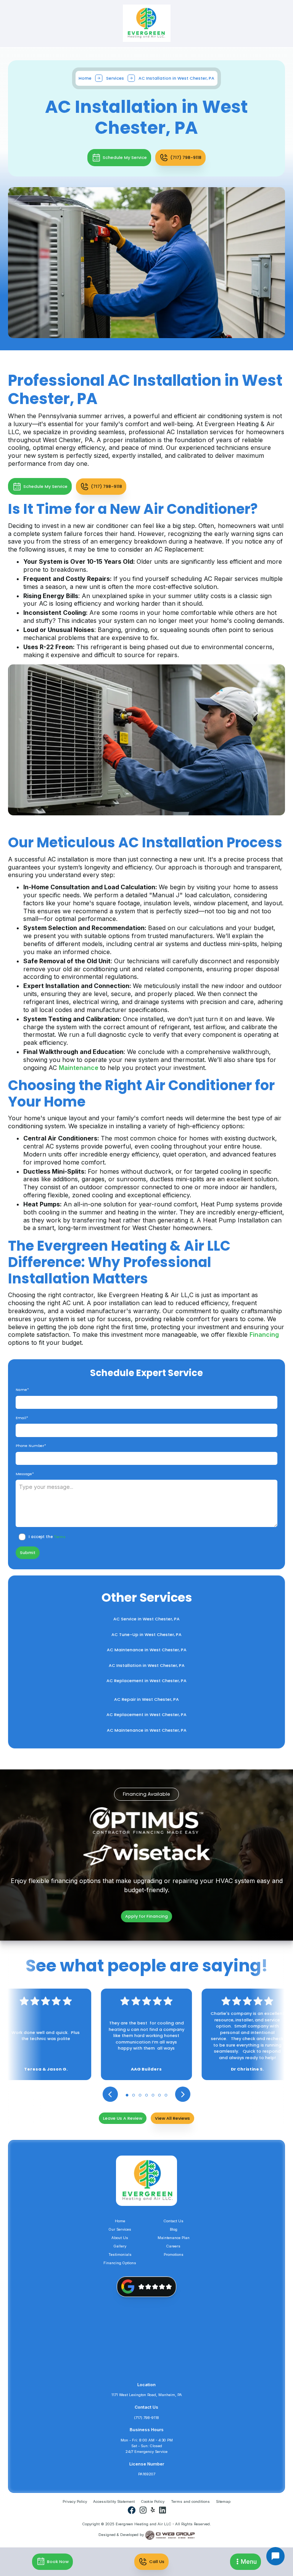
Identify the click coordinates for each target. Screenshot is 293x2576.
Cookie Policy (153, 2501)
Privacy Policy (75, 2501)
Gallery (120, 2246)
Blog (174, 2229)
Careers (173, 2246)
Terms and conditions (190, 2501)
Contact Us (174, 2221)
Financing (264, 1335)
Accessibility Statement (114, 2501)
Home (85, 78)
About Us (120, 2238)
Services (115, 78)
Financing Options (120, 2263)
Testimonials (120, 2254)
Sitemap (223, 2501)
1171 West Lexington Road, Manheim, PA (147, 2395)
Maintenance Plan (174, 2238)
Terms (60, 1537)
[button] (246, 2562)
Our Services (120, 2229)
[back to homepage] (147, 23)
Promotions (174, 2254)
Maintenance (79, 1068)
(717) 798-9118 (146, 2418)
